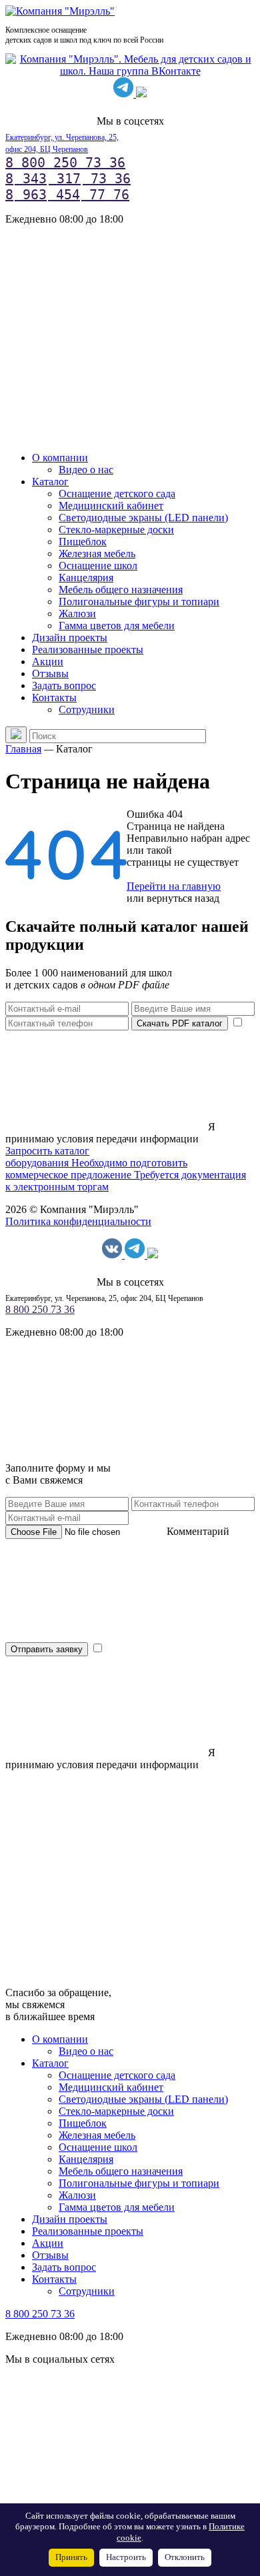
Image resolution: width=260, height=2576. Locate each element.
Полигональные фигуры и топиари (139, 602)
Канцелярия (86, 578)
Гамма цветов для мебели (117, 626)
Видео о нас (86, 470)
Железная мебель (97, 554)
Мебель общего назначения (121, 590)
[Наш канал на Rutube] (141, 94)
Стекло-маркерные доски (116, 530)
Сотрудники (87, 709)
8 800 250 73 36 (65, 163)
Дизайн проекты (70, 638)
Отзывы (50, 673)
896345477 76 (67, 195)
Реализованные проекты (88, 649)
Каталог (50, 482)
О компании (60, 458)
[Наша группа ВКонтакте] (130, 71)
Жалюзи (77, 614)
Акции (48, 661)
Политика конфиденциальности (78, 1221)
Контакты (54, 697)
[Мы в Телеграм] (125, 94)
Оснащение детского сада (117, 494)
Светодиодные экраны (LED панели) (143, 518)
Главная (23, 749)
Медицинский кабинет (111, 506)
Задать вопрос (64, 685)
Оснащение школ (98, 566)
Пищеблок (83, 542)
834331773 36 (68, 179)
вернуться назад (183, 898)
